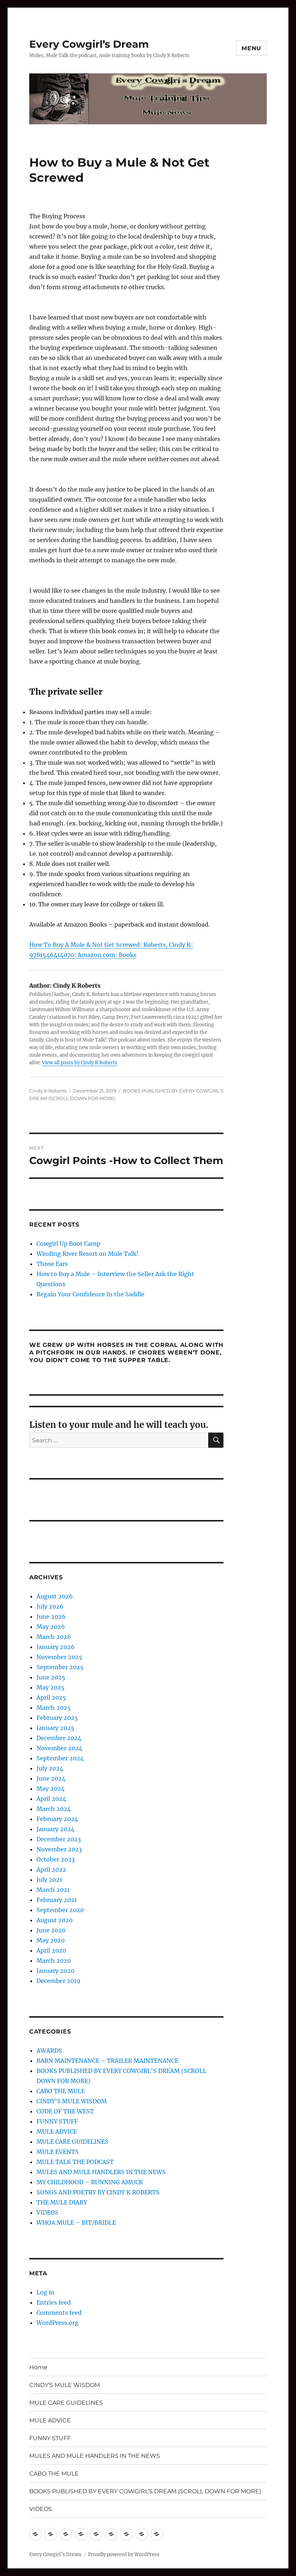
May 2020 (51, 1940)
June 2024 (51, 1778)
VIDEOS (47, 2212)
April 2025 (51, 1697)
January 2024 (55, 1829)
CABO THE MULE (61, 2091)
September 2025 (60, 1667)
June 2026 (51, 1617)
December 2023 (59, 1839)
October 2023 (56, 1859)
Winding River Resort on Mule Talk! (88, 1254)
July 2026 (50, 1606)
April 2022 (51, 1869)
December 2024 (59, 1738)
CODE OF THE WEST (65, 2111)
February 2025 (57, 1718)
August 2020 (55, 1920)
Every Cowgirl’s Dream (89, 44)
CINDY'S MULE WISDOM (72, 2101)
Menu (251, 48)
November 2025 (59, 1657)
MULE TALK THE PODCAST (75, 2162)
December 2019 (58, 1981)
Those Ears (52, 1264)
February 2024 (57, 1819)
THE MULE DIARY (62, 2202)
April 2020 (51, 1950)
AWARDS (49, 2051)
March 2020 (54, 1961)
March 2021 (53, 1890)
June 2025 (51, 1677)
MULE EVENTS (58, 2152)
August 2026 (55, 1596)
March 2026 (54, 1637)
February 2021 (57, 1900)
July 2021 (49, 1880)
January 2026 (56, 1647)
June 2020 (51, 1930)
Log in (45, 2292)
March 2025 (54, 1708)
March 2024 (54, 1809)
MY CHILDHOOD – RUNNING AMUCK (90, 2182)
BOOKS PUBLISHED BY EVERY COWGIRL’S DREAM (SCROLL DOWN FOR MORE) (145, 2491)
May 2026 (51, 1627)
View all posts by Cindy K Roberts (80, 1063)
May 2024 (51, 1789)
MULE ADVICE (57, 2131)
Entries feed (54, 2302)
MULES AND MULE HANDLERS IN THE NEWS (101, 2172)
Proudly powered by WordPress (124, 2554)
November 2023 (59, 1849)
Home (38, 2367)
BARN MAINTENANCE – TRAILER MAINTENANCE (107, 2061)
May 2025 (51, 1687)
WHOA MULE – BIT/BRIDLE (76, 2223)
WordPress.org (57, 2323)
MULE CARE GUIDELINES (72, 2142)
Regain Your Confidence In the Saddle (90, 1294)
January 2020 (55, 1971)
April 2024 (51, 1799)
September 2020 (60, 1910)
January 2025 (55, 1728)
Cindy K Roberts (48, 1091)
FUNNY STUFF (57, 2121)
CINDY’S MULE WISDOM (65, 2385)
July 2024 (50, 1768)
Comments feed (59, 2313)
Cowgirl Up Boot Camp (68, 1244)
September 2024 (60, 1758)
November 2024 (59, 1748)
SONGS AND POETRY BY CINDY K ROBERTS (98, 2192)
